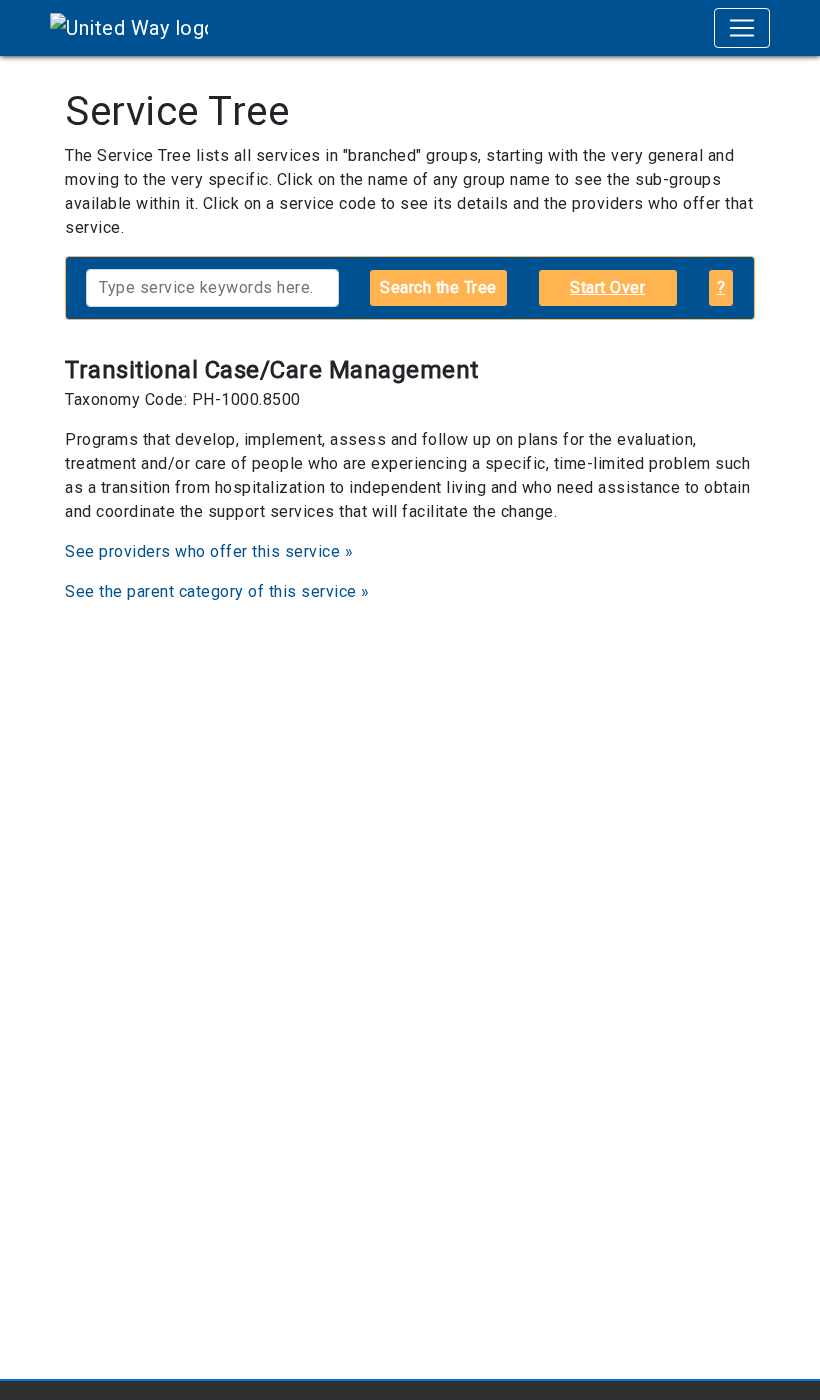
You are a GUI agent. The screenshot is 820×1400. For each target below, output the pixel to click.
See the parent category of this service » (217, 591)
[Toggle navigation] (742, 28)
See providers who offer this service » (209, 551)
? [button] (721, 287)
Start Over (607, 287)
